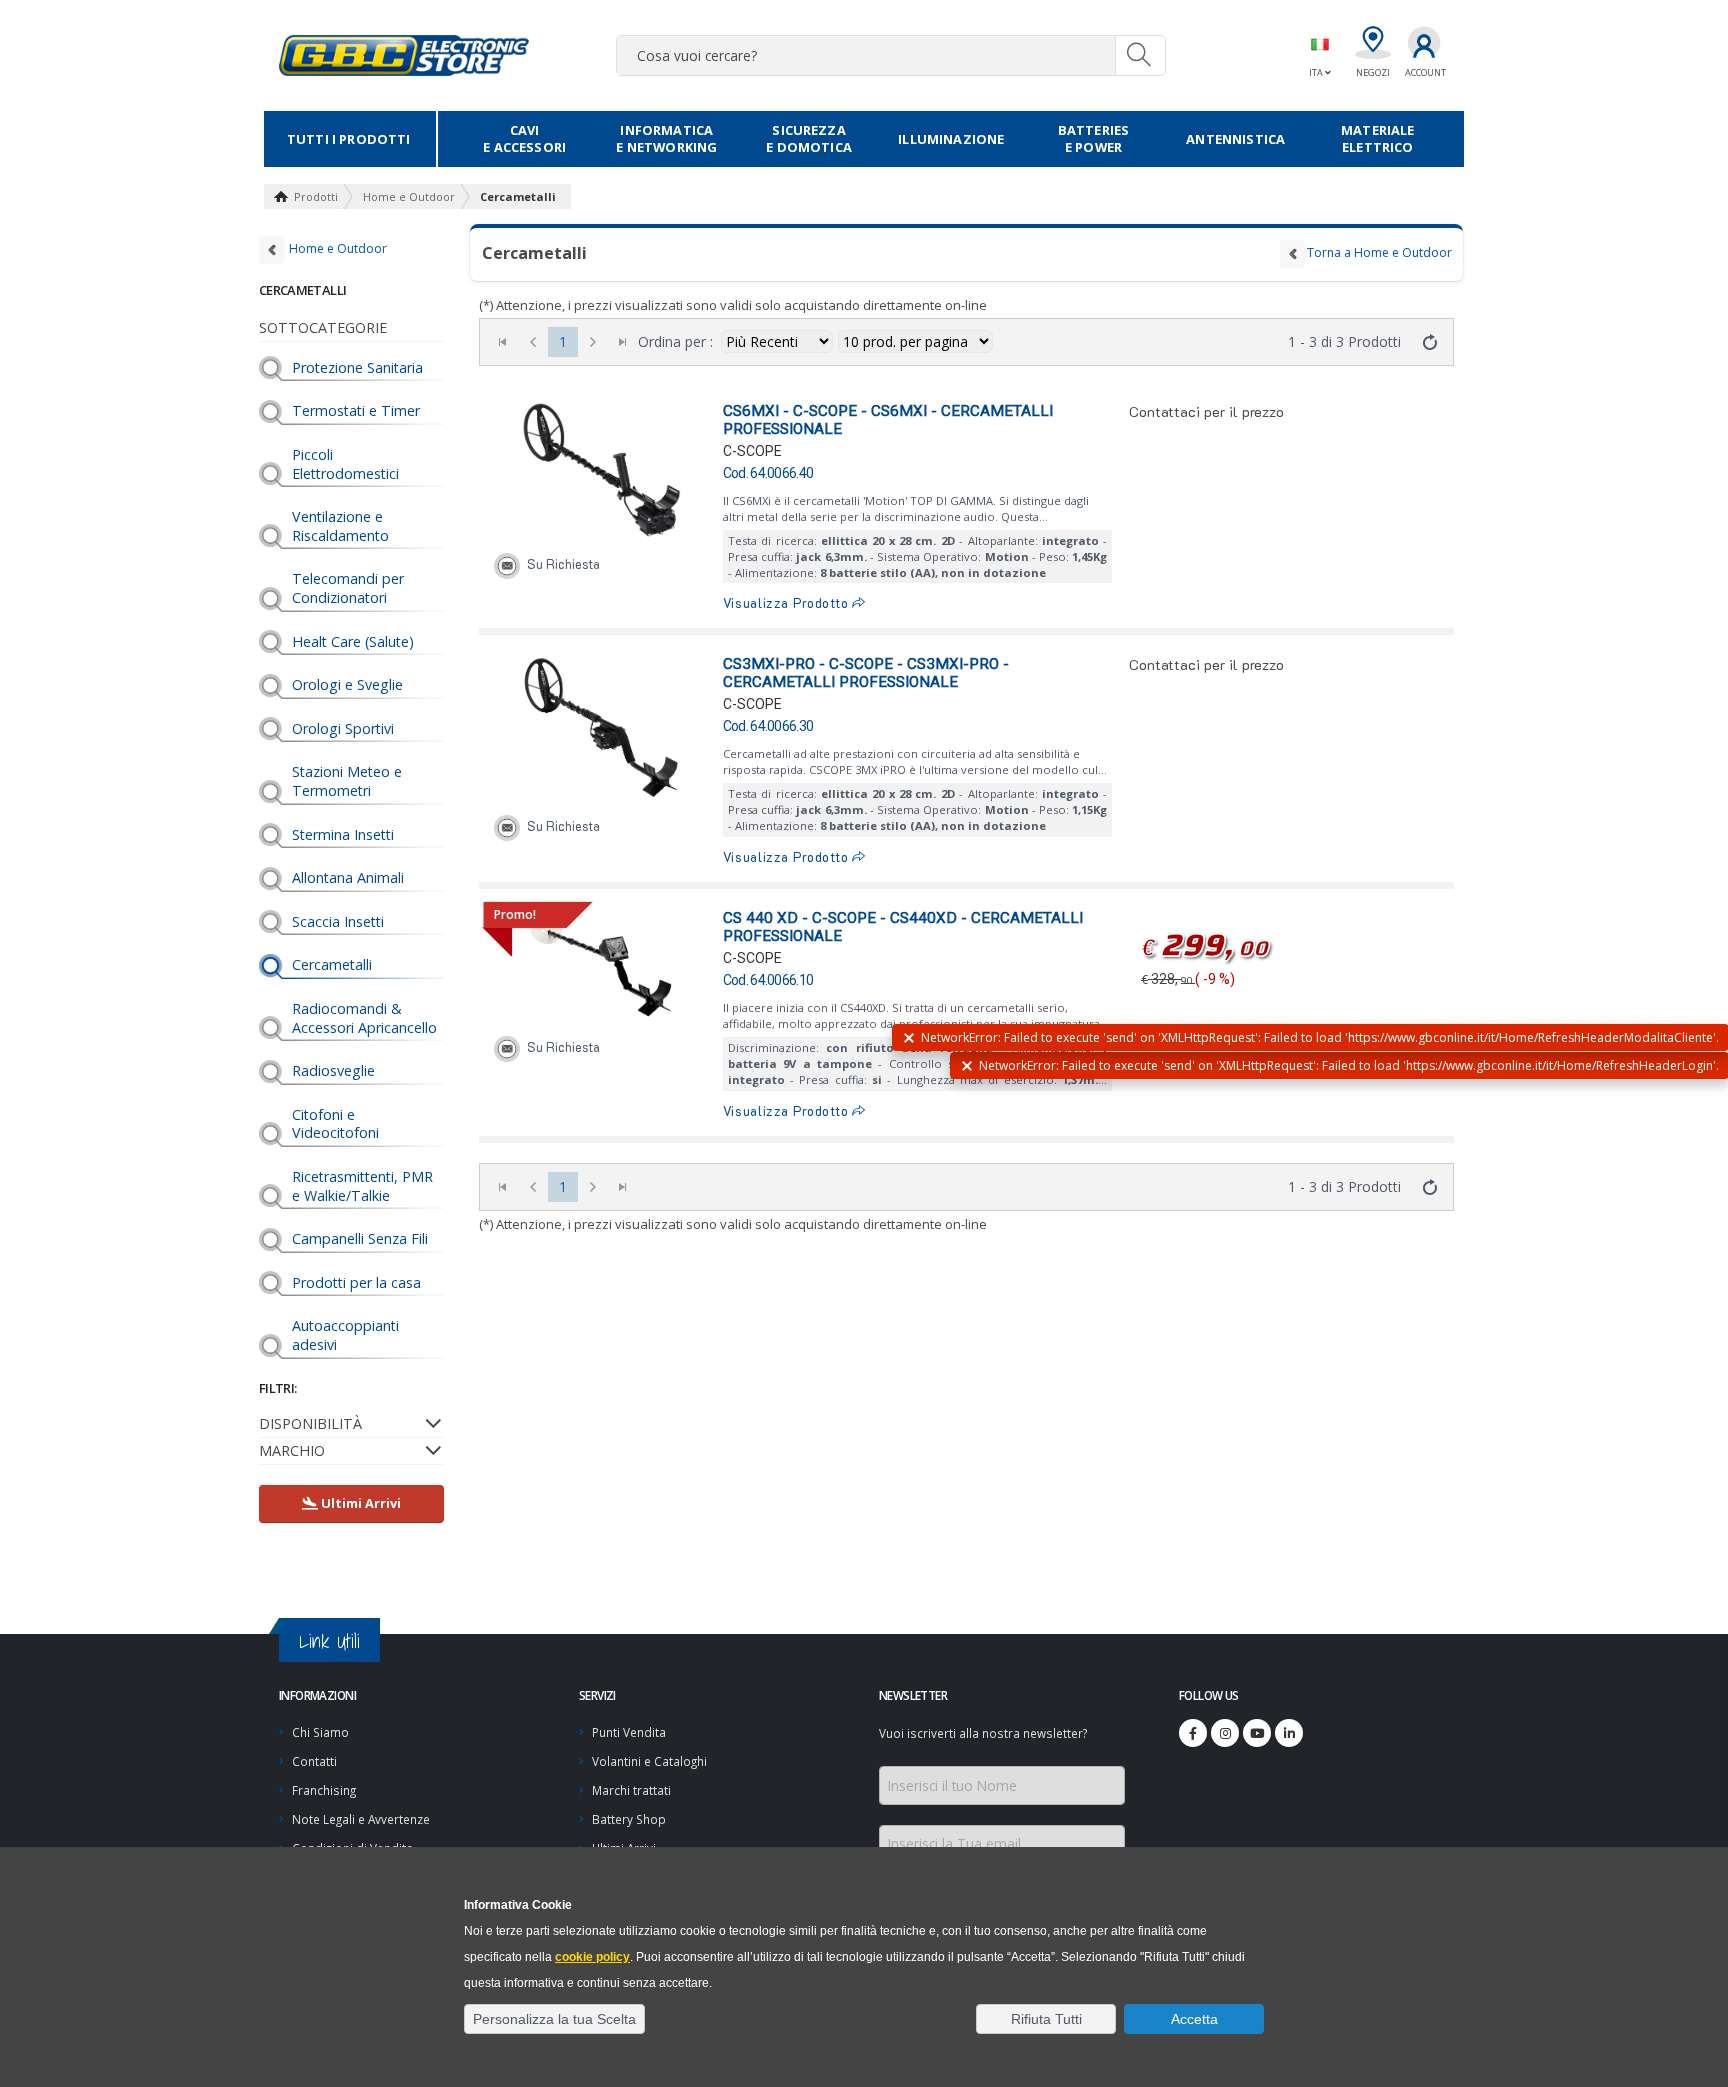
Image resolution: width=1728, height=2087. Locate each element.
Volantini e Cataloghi (649, 1761)
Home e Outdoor (409, 196)
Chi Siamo (320, 1732)
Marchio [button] (292, 1450)
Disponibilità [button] (310, 1423)
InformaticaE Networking (666, 138)
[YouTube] (1257, 1733)
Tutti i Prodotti (349, 139)
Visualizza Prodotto (788, 603)
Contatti (314, 1761)
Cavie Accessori (524, 138)
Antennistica (1235, 139)
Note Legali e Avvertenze (361, 1819)
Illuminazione (951, 139)
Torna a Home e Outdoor (1379, 252)
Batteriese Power (1093, 138)
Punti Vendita (629, 1732)
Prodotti (316, 196)
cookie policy (592, 1957)
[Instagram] (1225, 1733)
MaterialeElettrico (1377, 138)
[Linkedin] (1289, 1733)
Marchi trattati (631, 1790)
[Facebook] (1193, 1733)
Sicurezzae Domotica (809, 138)
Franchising (324, 1790)
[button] (554, 2019)
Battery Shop (629, 1819)
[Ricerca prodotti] (1140, 55)
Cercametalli (518, 196)
